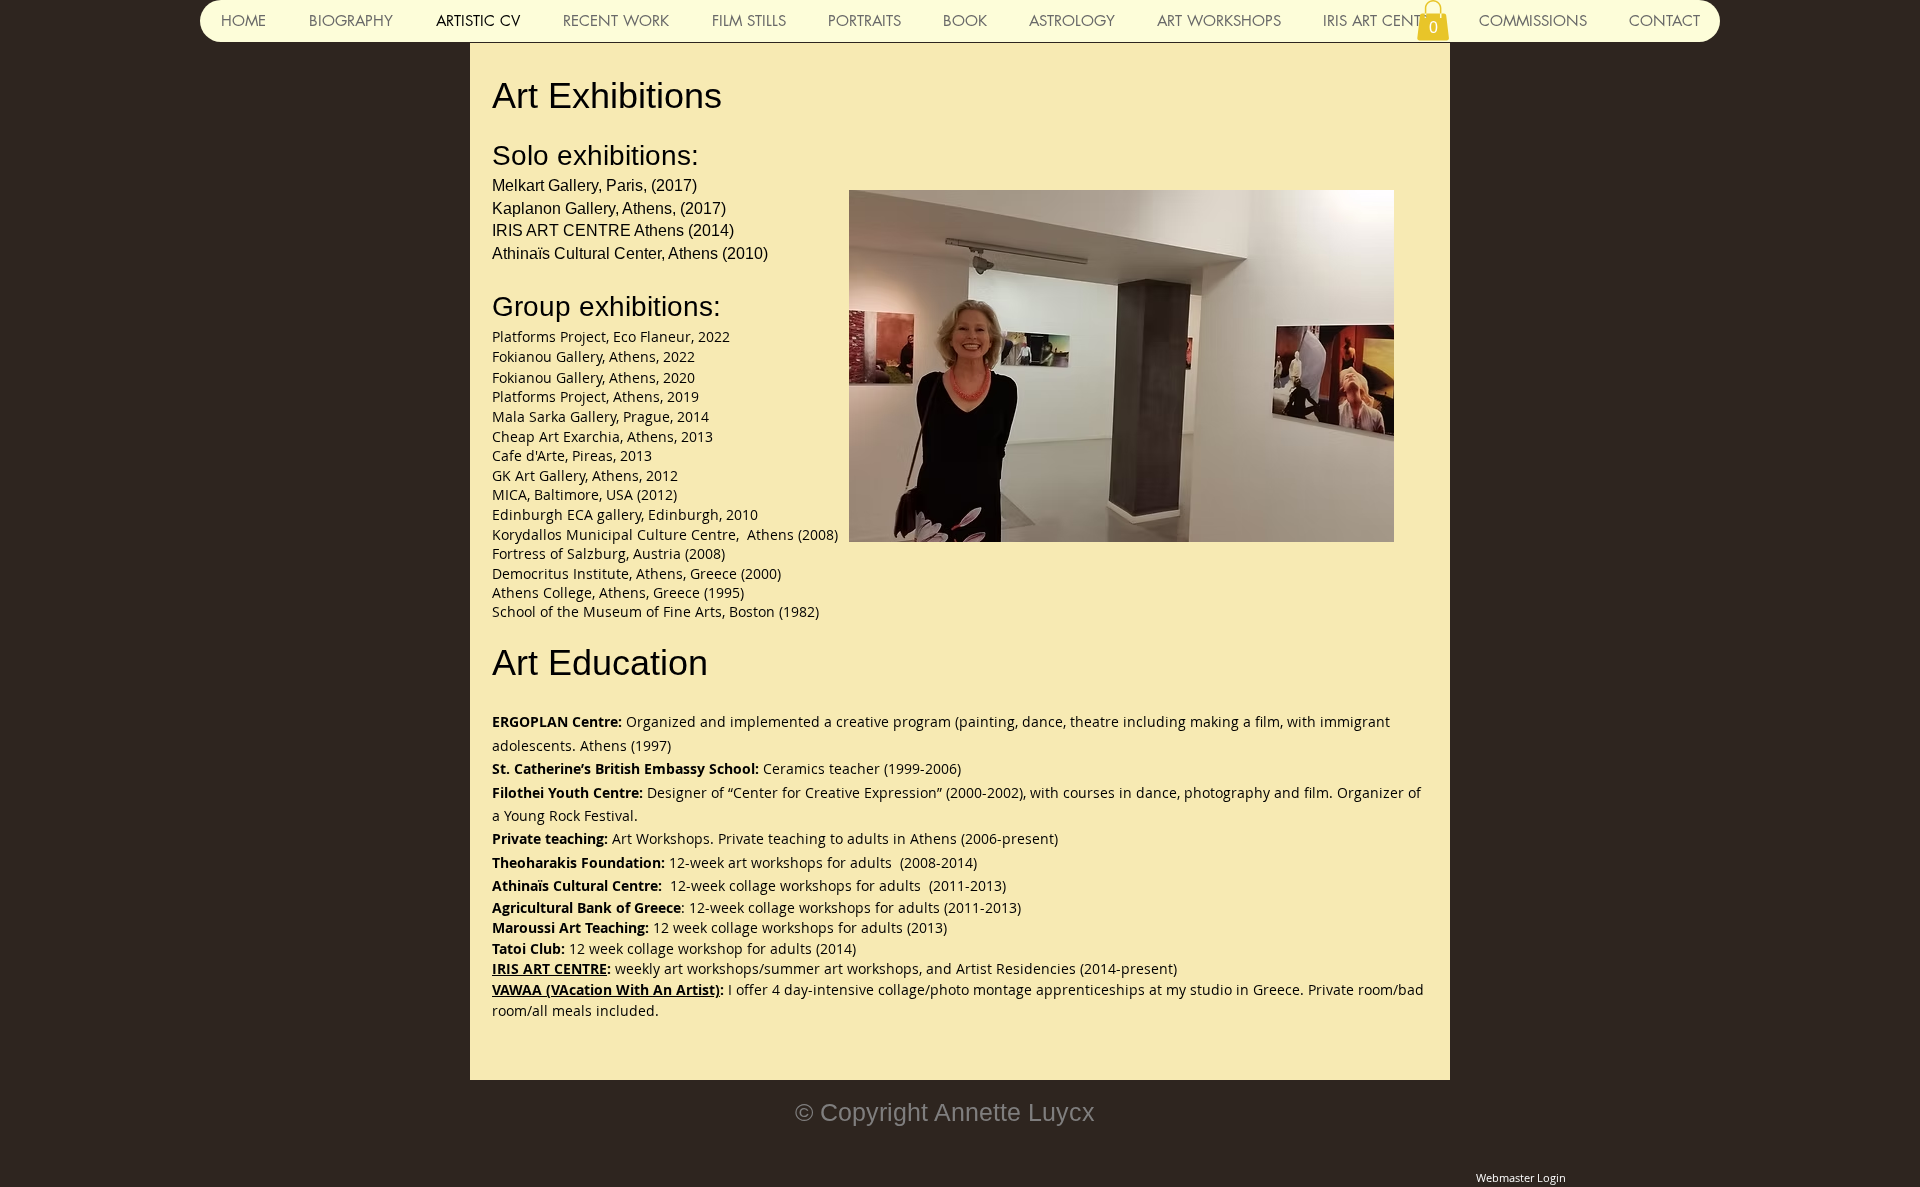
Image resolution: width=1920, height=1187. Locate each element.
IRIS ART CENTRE (549, 968)
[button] (1433, 20)
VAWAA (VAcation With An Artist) (606, 989)
